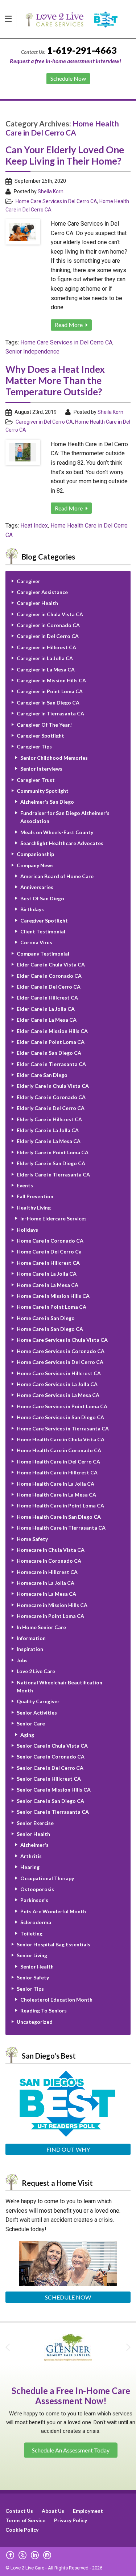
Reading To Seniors (44, 2010)
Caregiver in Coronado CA (48, 625)
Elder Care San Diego (42, 1075)
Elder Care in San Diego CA (49, 1053)
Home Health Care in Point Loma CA (60, 1505)
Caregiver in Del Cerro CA (44, 422)
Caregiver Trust (36, 780)
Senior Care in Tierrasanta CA (53, 1812)
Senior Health (33, 1834)
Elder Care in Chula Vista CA (51, 964)
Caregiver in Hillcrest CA (46, 647)
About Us (53, 2511)
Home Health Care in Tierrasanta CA (61, 1528)
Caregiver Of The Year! (44, 725)
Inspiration (30, 1649)
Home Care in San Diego (46, 1318)
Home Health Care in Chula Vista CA (61, 1439)
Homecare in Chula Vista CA (51, 1550)
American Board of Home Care (57, 876)
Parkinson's (34, 1900)
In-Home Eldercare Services (53, 1218)
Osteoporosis (37, 1889)
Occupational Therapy (47, 1878)
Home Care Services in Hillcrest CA (59, 1373)
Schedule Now (68, 2297)
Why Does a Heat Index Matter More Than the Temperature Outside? (55, 380)
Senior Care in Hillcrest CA (49, 1779)
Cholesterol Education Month (56, 2000)
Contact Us (19, 2511)
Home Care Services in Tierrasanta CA (63, 1428)
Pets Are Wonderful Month (53, 1911)
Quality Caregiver (38, 1701)
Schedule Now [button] (68, 78)
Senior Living (32, 1955)
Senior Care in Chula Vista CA (52, 1746)
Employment (88, 2511)
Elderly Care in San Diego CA (51, 1163)
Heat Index (34, 526)
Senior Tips (30, 1989)
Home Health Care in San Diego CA (59, 1517)
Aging (27, 1735)
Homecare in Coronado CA (49, 1561)
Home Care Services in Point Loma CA (62, 1406)
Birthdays (32, 909)
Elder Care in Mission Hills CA (52, 1031)
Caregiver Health (37, 603)
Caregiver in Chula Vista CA (50, 614)
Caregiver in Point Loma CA (50, 691)
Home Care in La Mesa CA (48, 1285)
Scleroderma (36, 1922)
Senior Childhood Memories (54, 758)
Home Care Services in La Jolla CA (57, 1384)
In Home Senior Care (41, 1627)
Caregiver (28, 581)
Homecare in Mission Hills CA (52, 1605)
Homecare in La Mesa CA (46, 1594)
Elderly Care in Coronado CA (51, 1097)
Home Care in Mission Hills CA (53, 1296)
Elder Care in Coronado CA (49, 976)
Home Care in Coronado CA (50, 1241)
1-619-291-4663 (82, 50)
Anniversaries (37, 887)
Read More (69, 325)
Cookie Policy (22, 2530)
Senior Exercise (35, 1823)
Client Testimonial (43, 931)
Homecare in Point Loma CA (50, 1616)
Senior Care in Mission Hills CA (54, 1790)
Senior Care (31, 1723)
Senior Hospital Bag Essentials (53, 1944)
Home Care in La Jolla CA (47, 1274)
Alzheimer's (34, 1845)
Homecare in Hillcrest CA (47, 1572)
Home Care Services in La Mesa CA (58, 1395)
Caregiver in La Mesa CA (46, 669)
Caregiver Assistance (42, 592)
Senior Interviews (41, 769)
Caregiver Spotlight (40, 736)
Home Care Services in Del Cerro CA (56, 201)
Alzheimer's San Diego (47, 802)
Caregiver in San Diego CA (48, 702)
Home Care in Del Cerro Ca (49, 1251)
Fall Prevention (35, 1196)
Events (25, 1185)
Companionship (35, 854)
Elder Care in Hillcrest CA (47, 998)
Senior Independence (32, 352)
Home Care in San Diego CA (50, 1329)
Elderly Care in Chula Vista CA (53, 1086)
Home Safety (32, 1539)
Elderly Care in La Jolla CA (48, 1130)
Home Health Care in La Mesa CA (56, 1495)
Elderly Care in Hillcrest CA (49, 1119)
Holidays (27, 1230)
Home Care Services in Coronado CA (61, 1351)
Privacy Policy (71, 2520)
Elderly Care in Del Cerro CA (51, 1108)
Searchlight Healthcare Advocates (62, 843)
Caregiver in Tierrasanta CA (50, 713)
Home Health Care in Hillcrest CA (57, 1472)
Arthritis (31, 1856)
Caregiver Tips (34, 746)
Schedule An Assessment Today (71, 2450)
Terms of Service (25, 2520)
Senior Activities (37, 1713)
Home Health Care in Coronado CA (59, 1450)
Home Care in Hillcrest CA (48, 1263)
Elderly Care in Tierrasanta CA (53, 1174)
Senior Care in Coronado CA (51, 1757)
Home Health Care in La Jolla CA (55, 1484)
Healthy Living (34, 1208)
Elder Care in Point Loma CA (51, 1042)
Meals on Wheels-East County (57, 832)
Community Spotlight (43, 791)
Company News (35, 865)
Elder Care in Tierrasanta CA (51, 1064)
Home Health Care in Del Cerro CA (58, 1461)
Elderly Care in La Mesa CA (49, 1141)
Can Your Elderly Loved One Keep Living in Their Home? (65, 155)
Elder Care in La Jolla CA (46, 1009)
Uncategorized (35, 2022)
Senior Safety (33, 1977)
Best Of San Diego (42, 898)
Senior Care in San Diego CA (50, 1801)
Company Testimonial (43, 954)
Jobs (22, 1660)
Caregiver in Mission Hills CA (51, 680)
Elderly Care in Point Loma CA (53, 1152)
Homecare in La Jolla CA (46, 1583)
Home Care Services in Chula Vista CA (62, 1340)
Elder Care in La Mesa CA (47, 1020)
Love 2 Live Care (36, 1671)
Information (31, 1638)
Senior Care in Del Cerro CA (50, 1768)
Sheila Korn (51, 191)
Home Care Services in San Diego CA (60, 1417)
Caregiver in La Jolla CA (45, 658)
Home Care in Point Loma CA (51, 1307)
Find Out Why (68, 2149)
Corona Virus (36, 942)
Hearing (30, 1867)
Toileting (31, 1933)
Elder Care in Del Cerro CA (49, 987)
